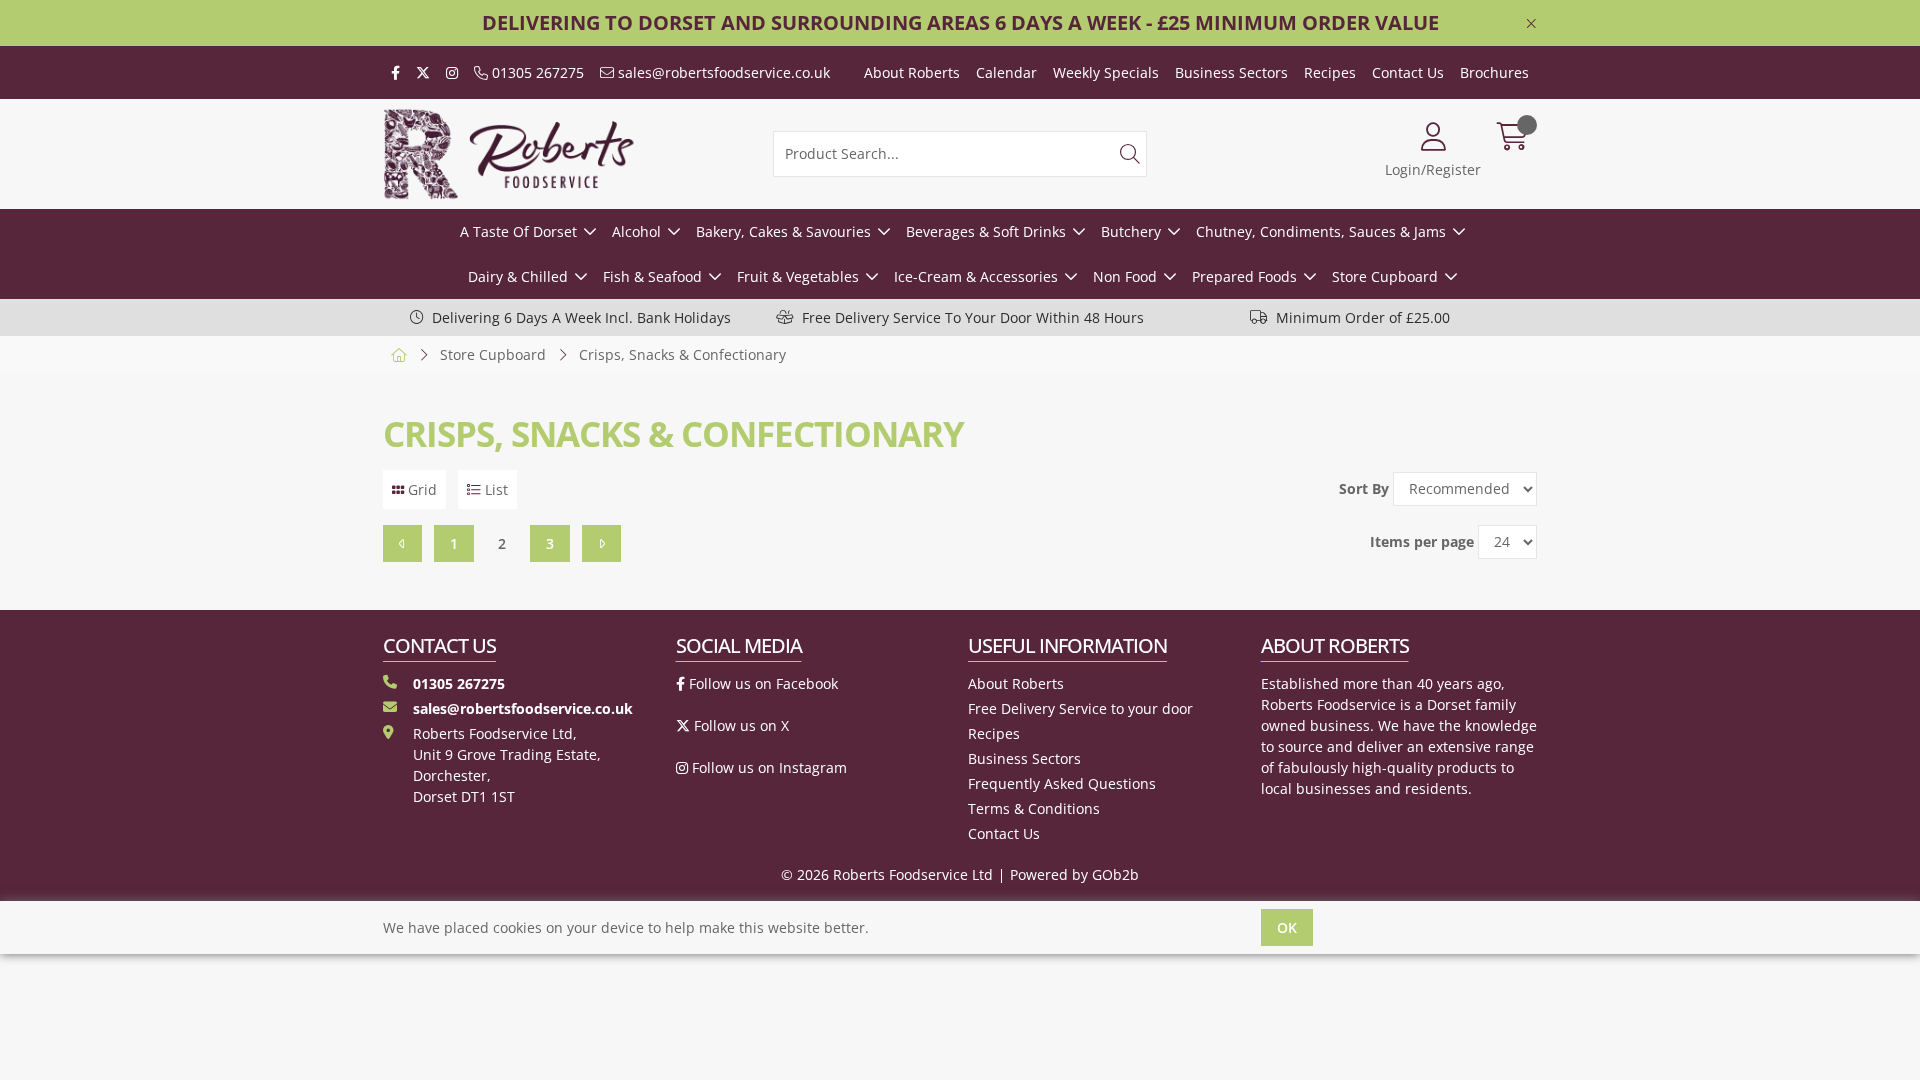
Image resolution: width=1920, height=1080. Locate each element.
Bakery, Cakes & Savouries (783, 231)
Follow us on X (739, 725)
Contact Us (1408, 72)
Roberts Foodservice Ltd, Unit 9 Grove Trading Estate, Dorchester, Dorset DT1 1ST (507, 765)
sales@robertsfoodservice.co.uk (722, 72)
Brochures (1494, 72)
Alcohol (636, 231)
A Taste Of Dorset (518, 231)
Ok (1287, 927)
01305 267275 (536, 72)
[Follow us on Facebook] (395, 72)
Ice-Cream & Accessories (976, 276)
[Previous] (402, 543)
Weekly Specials (1106, 72)
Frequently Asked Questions (1062, 783)
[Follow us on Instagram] (452, 72)
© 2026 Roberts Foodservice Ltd (887, 874)
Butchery (1131, 231)
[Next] (601, 543)
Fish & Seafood (652, 276)
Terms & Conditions (1034, 808)
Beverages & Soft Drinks (986, 231)
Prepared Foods (1244, 276)
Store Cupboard (1385, 276)
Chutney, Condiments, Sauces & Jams (1321, 231)
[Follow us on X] (423, 72)
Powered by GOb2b (1074, 874)
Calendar (1006, 72)
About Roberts (912, 72)
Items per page (1422, 541)
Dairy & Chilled (518, 276)
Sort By (1364, 488)
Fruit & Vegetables (798, 276)
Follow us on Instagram (767, 767)
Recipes (1330, 72)
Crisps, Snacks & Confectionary (682, 354)
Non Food (1125, 276)
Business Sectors (1231, 72)
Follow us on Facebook (761, 683)
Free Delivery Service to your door (1080, 708)
